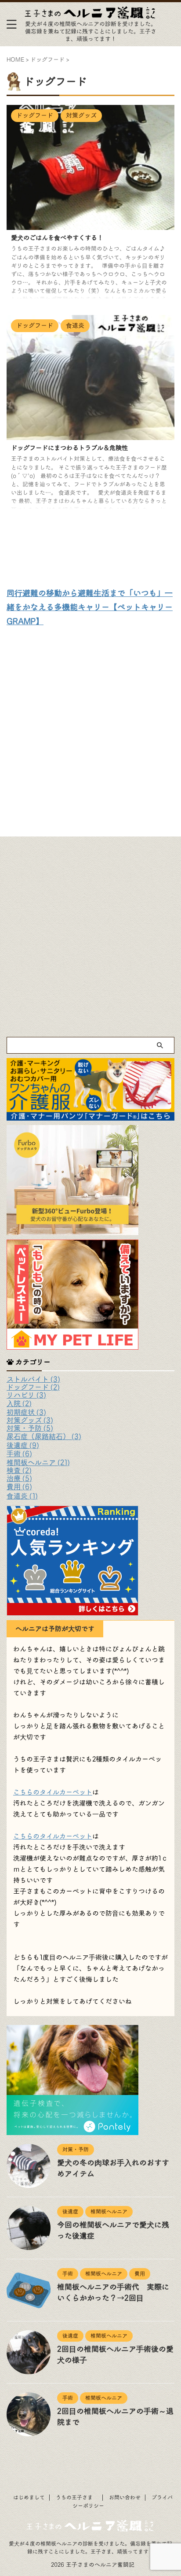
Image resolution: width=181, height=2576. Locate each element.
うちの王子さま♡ (77, 2498)
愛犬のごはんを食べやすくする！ (57, 238)
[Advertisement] (90, 728)
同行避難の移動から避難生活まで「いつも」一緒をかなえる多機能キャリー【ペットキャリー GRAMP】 (90, 607)
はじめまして (29, 2498)
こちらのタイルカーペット (53, 1792)
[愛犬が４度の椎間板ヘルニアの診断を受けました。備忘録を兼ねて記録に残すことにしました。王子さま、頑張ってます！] (90, 14)
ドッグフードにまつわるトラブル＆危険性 (69, 448)
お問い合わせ (125, 2498)
